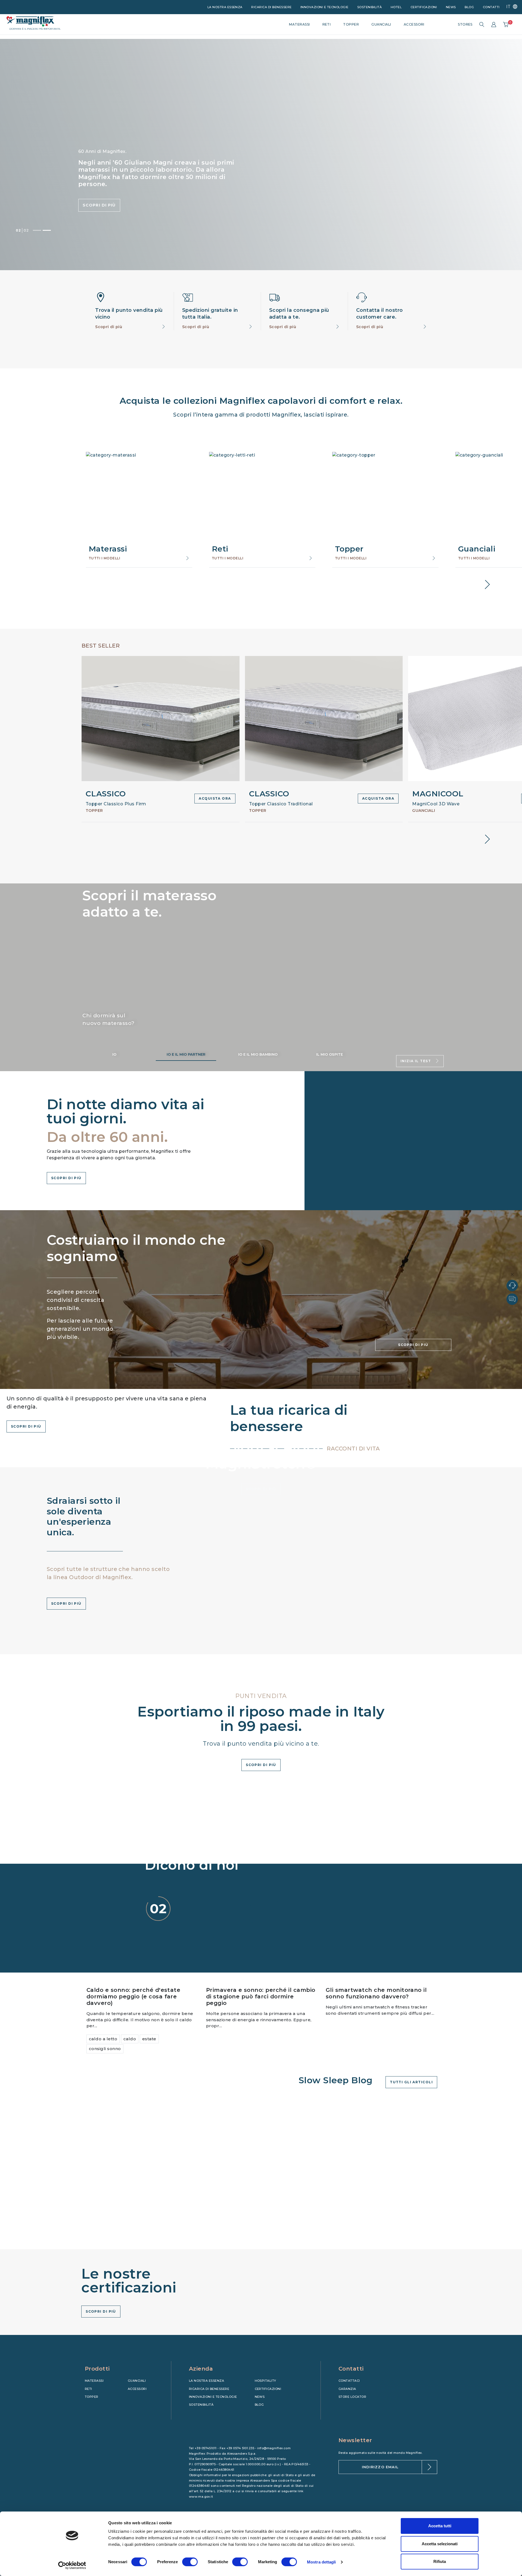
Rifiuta (440, 2561)
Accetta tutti (440, 2526)
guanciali (381, 24)
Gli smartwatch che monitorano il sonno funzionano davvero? (376, 1993)
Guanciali (137, 2381)
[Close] (512, 1275)
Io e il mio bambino (258, 1054)
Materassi (94, 2381)
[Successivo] (47, 230)
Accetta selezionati (440, 2544)
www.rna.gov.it (201, 2497)
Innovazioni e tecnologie (324, 7)
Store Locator (352, 2397)
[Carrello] (506, 24)
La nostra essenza (225, 7)
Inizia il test (416, 1061)
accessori (414, 24)
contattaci (349, 2381)
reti (327, 24)
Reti (88, 2389)
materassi (299, 24)
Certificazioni (424, 7)
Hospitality (265, 2381)
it (509, 7)
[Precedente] (37, 230)
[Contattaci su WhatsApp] (512, 1299)
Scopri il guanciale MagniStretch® (199, 202)
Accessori (137, 2389)
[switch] (190, 2562)
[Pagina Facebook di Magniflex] (342, 2406)
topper (351, 24)
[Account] (494, 24)
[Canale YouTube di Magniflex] (365, 2406)
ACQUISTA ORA (215, 798)
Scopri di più (109, 327)
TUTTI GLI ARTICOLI (411, 2082)
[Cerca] (482, 24)
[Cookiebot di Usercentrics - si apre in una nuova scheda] (72, 2565)
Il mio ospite (330, 1054)
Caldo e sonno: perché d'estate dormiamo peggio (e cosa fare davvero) (133, 1996)
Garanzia (347, 2389)
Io (114, 1054)
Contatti (491, 7)
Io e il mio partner (186, 1054)
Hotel (396, 7)
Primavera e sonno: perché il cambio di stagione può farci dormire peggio (261, 1996)
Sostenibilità (369, 7)
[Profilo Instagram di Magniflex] (353, 2406)
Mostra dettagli (321, 2562)
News (451, 7)
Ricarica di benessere (271, 7)
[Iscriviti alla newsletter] (429, 2467)
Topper (92, 2397)
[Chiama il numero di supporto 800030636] (512, 1286)
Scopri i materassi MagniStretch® (117, 202)
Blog (469, 7)
